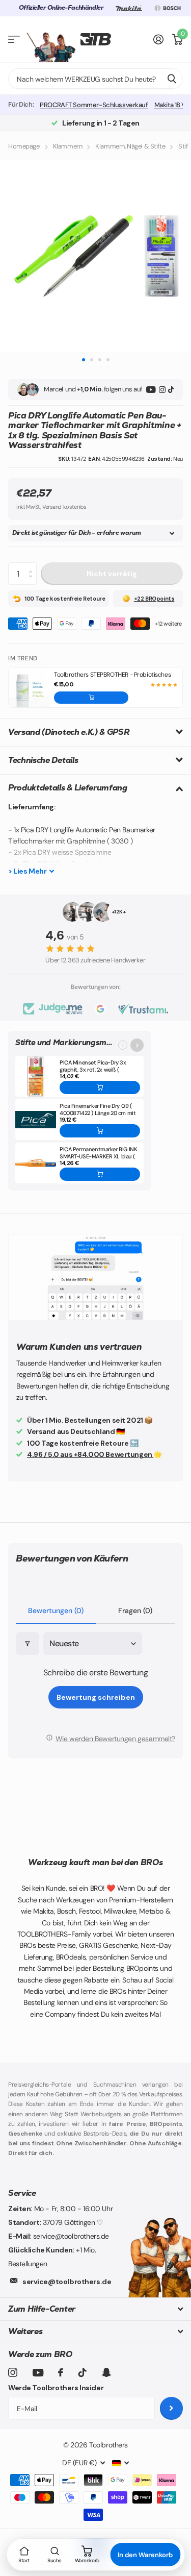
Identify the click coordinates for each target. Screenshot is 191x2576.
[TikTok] (171, 390)
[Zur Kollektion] (137, 1045)
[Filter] (28, 1643)
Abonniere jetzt (171, 2408)
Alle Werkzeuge (14, 40)
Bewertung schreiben (96, 1697)
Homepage (24, 146)
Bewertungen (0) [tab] (56, 1611)
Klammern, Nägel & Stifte (130, 146)
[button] (91, 698)
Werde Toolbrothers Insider (56, 2388)
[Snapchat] (106, 2372)
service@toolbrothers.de (67, 2282)
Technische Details (43, 760)
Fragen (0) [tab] (135, 1611)
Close (95, 2309)
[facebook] (61, 2372)
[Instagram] (162, 390)
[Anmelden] (159, 39)
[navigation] (83, 360)
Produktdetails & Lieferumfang (68, 788)
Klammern (68, 146)
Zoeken (172, 79)
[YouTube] (151, 390)
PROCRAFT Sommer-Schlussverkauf (94, 105)
